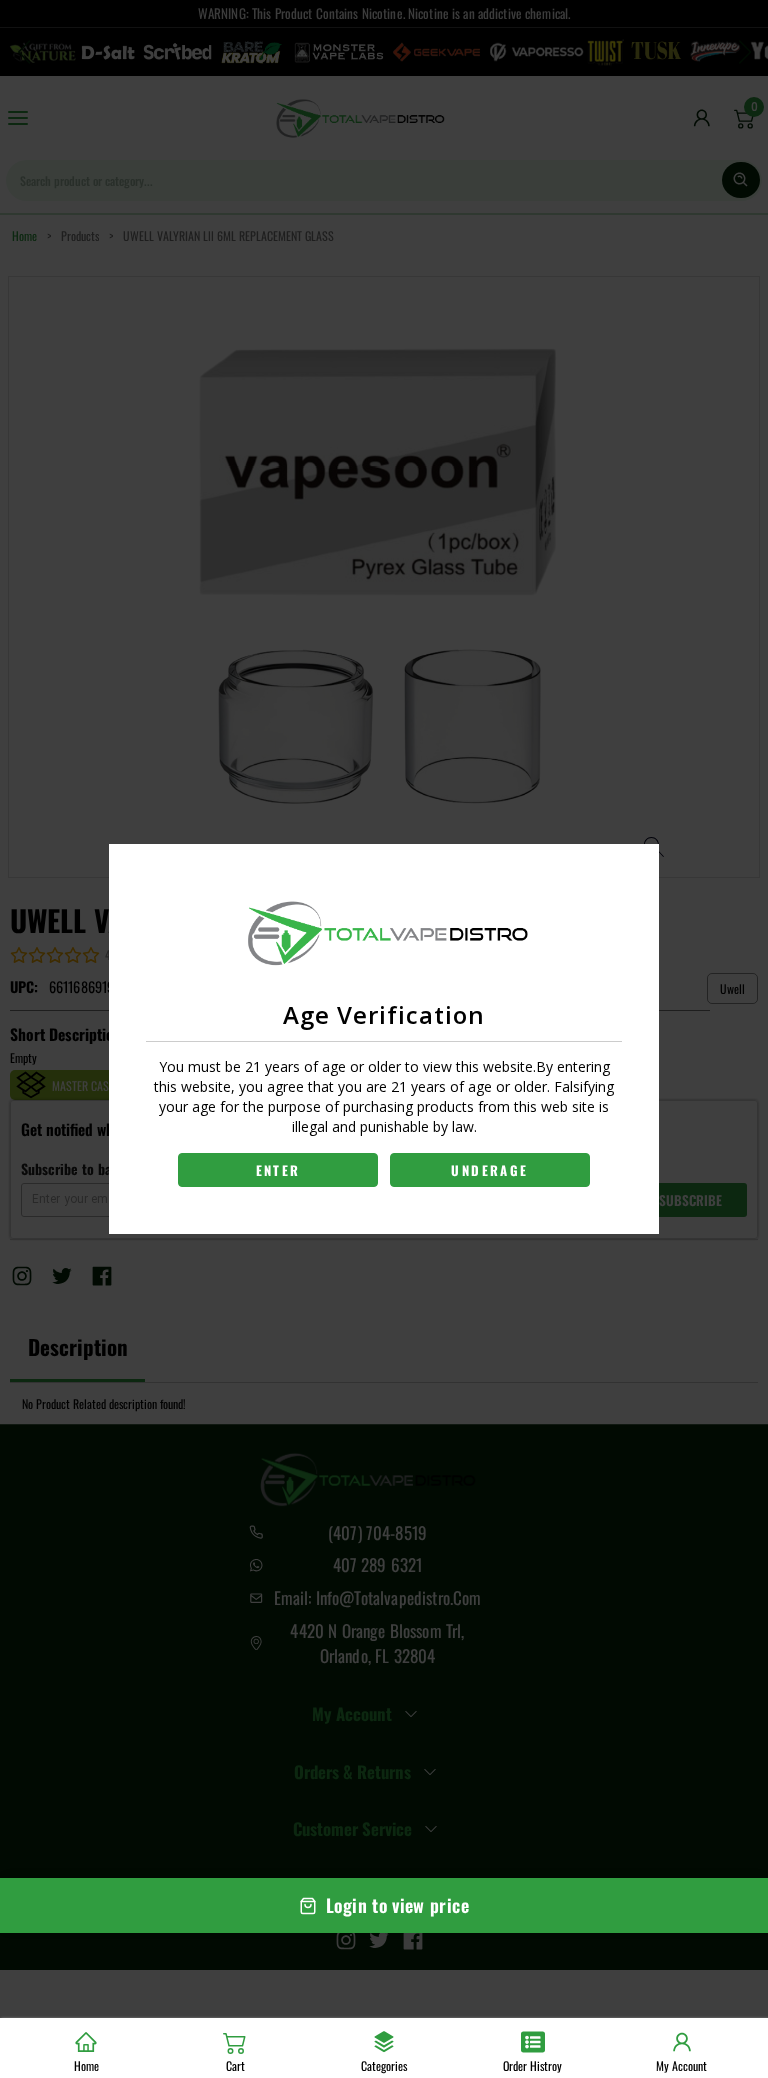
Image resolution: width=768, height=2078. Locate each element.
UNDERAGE (489, 1170)
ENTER (278, 1170)
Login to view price (397, 1905)
